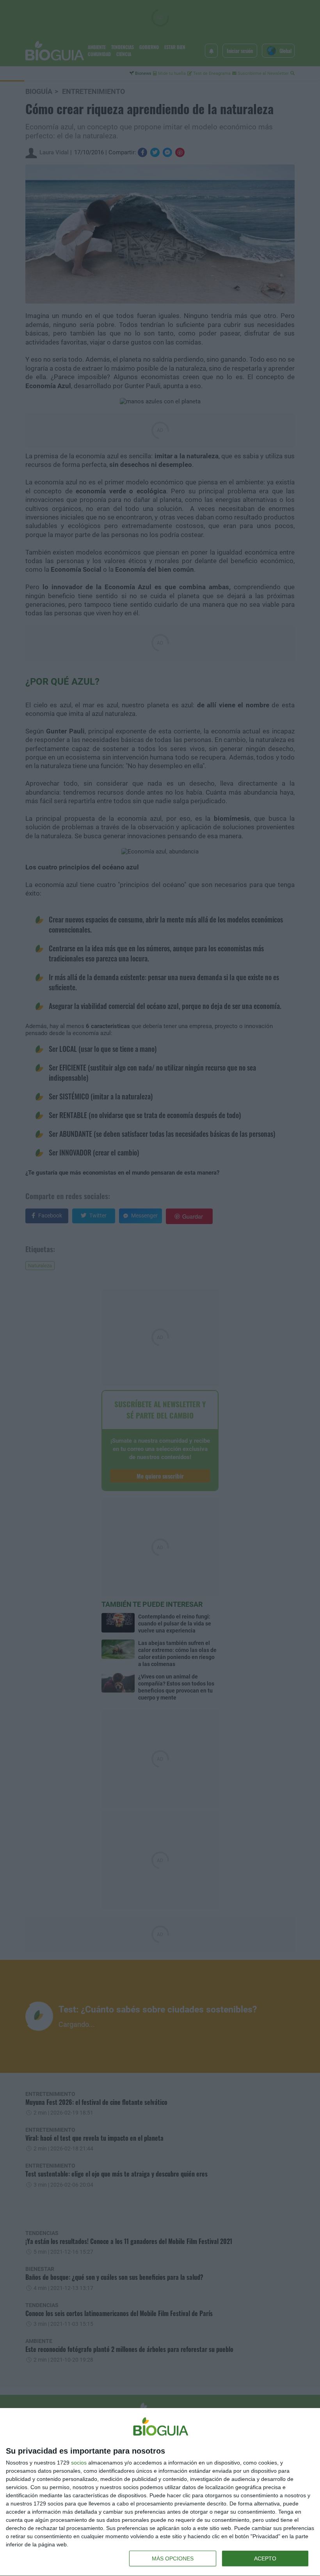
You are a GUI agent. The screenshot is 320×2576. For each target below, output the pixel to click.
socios (79, 2463)
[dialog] (160, 2492)
